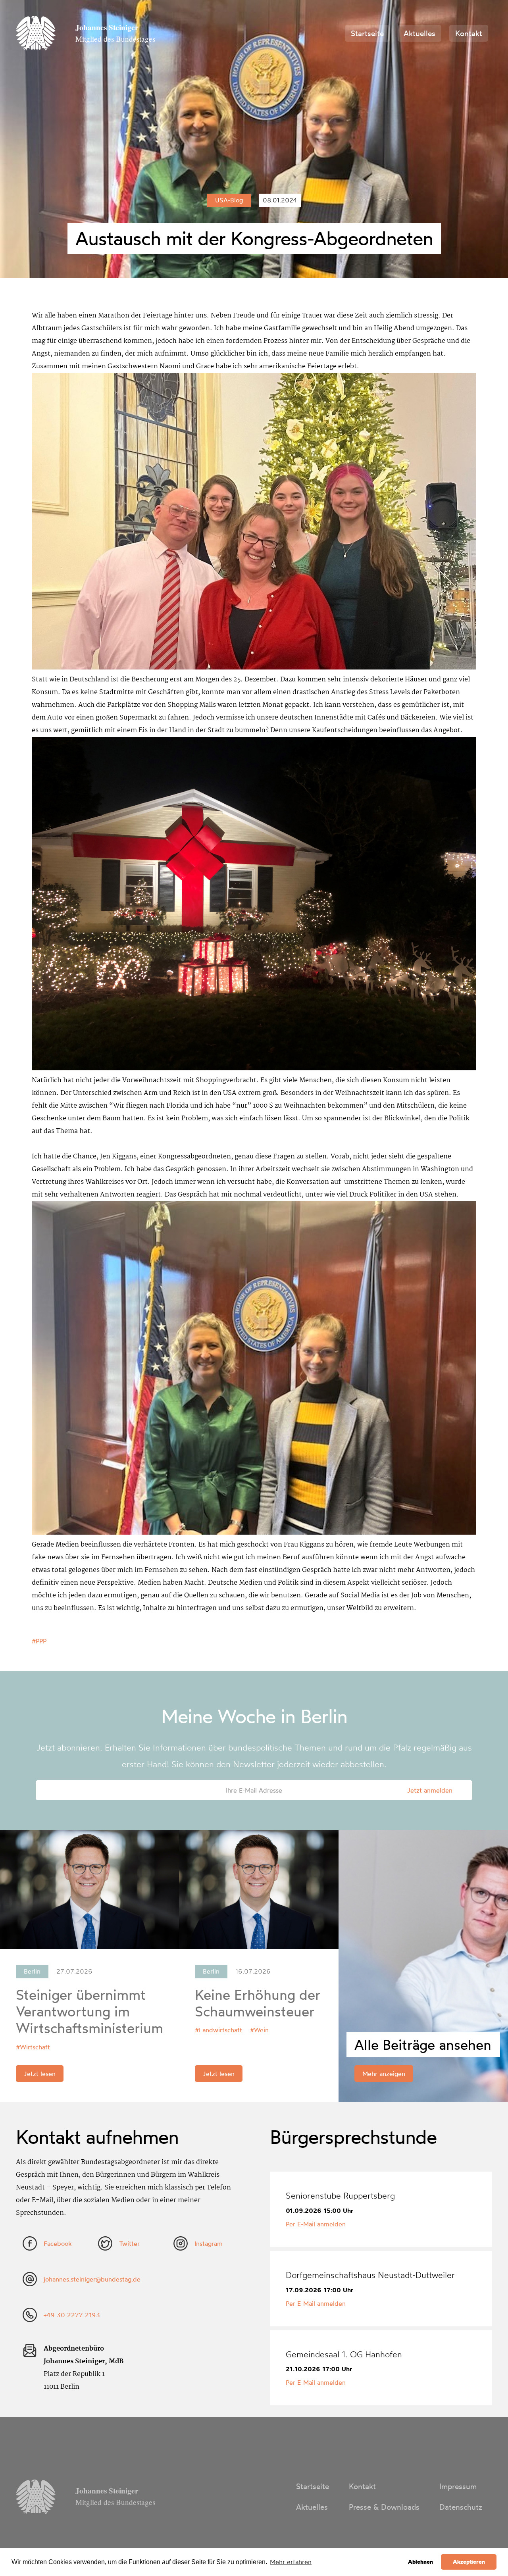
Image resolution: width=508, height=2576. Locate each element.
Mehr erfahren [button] (291, 2562)
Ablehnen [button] (420, 2562)
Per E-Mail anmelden (316, 2224)
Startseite (367, 33)
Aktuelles (419, 33)
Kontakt (469, 33)
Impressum (458, 2486)
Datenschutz (461, 2507)
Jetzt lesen (40, 2074)
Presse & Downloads (384, 2507)
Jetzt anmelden (430, 1790)
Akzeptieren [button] (469, 2562)
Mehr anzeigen (384, 2074)
